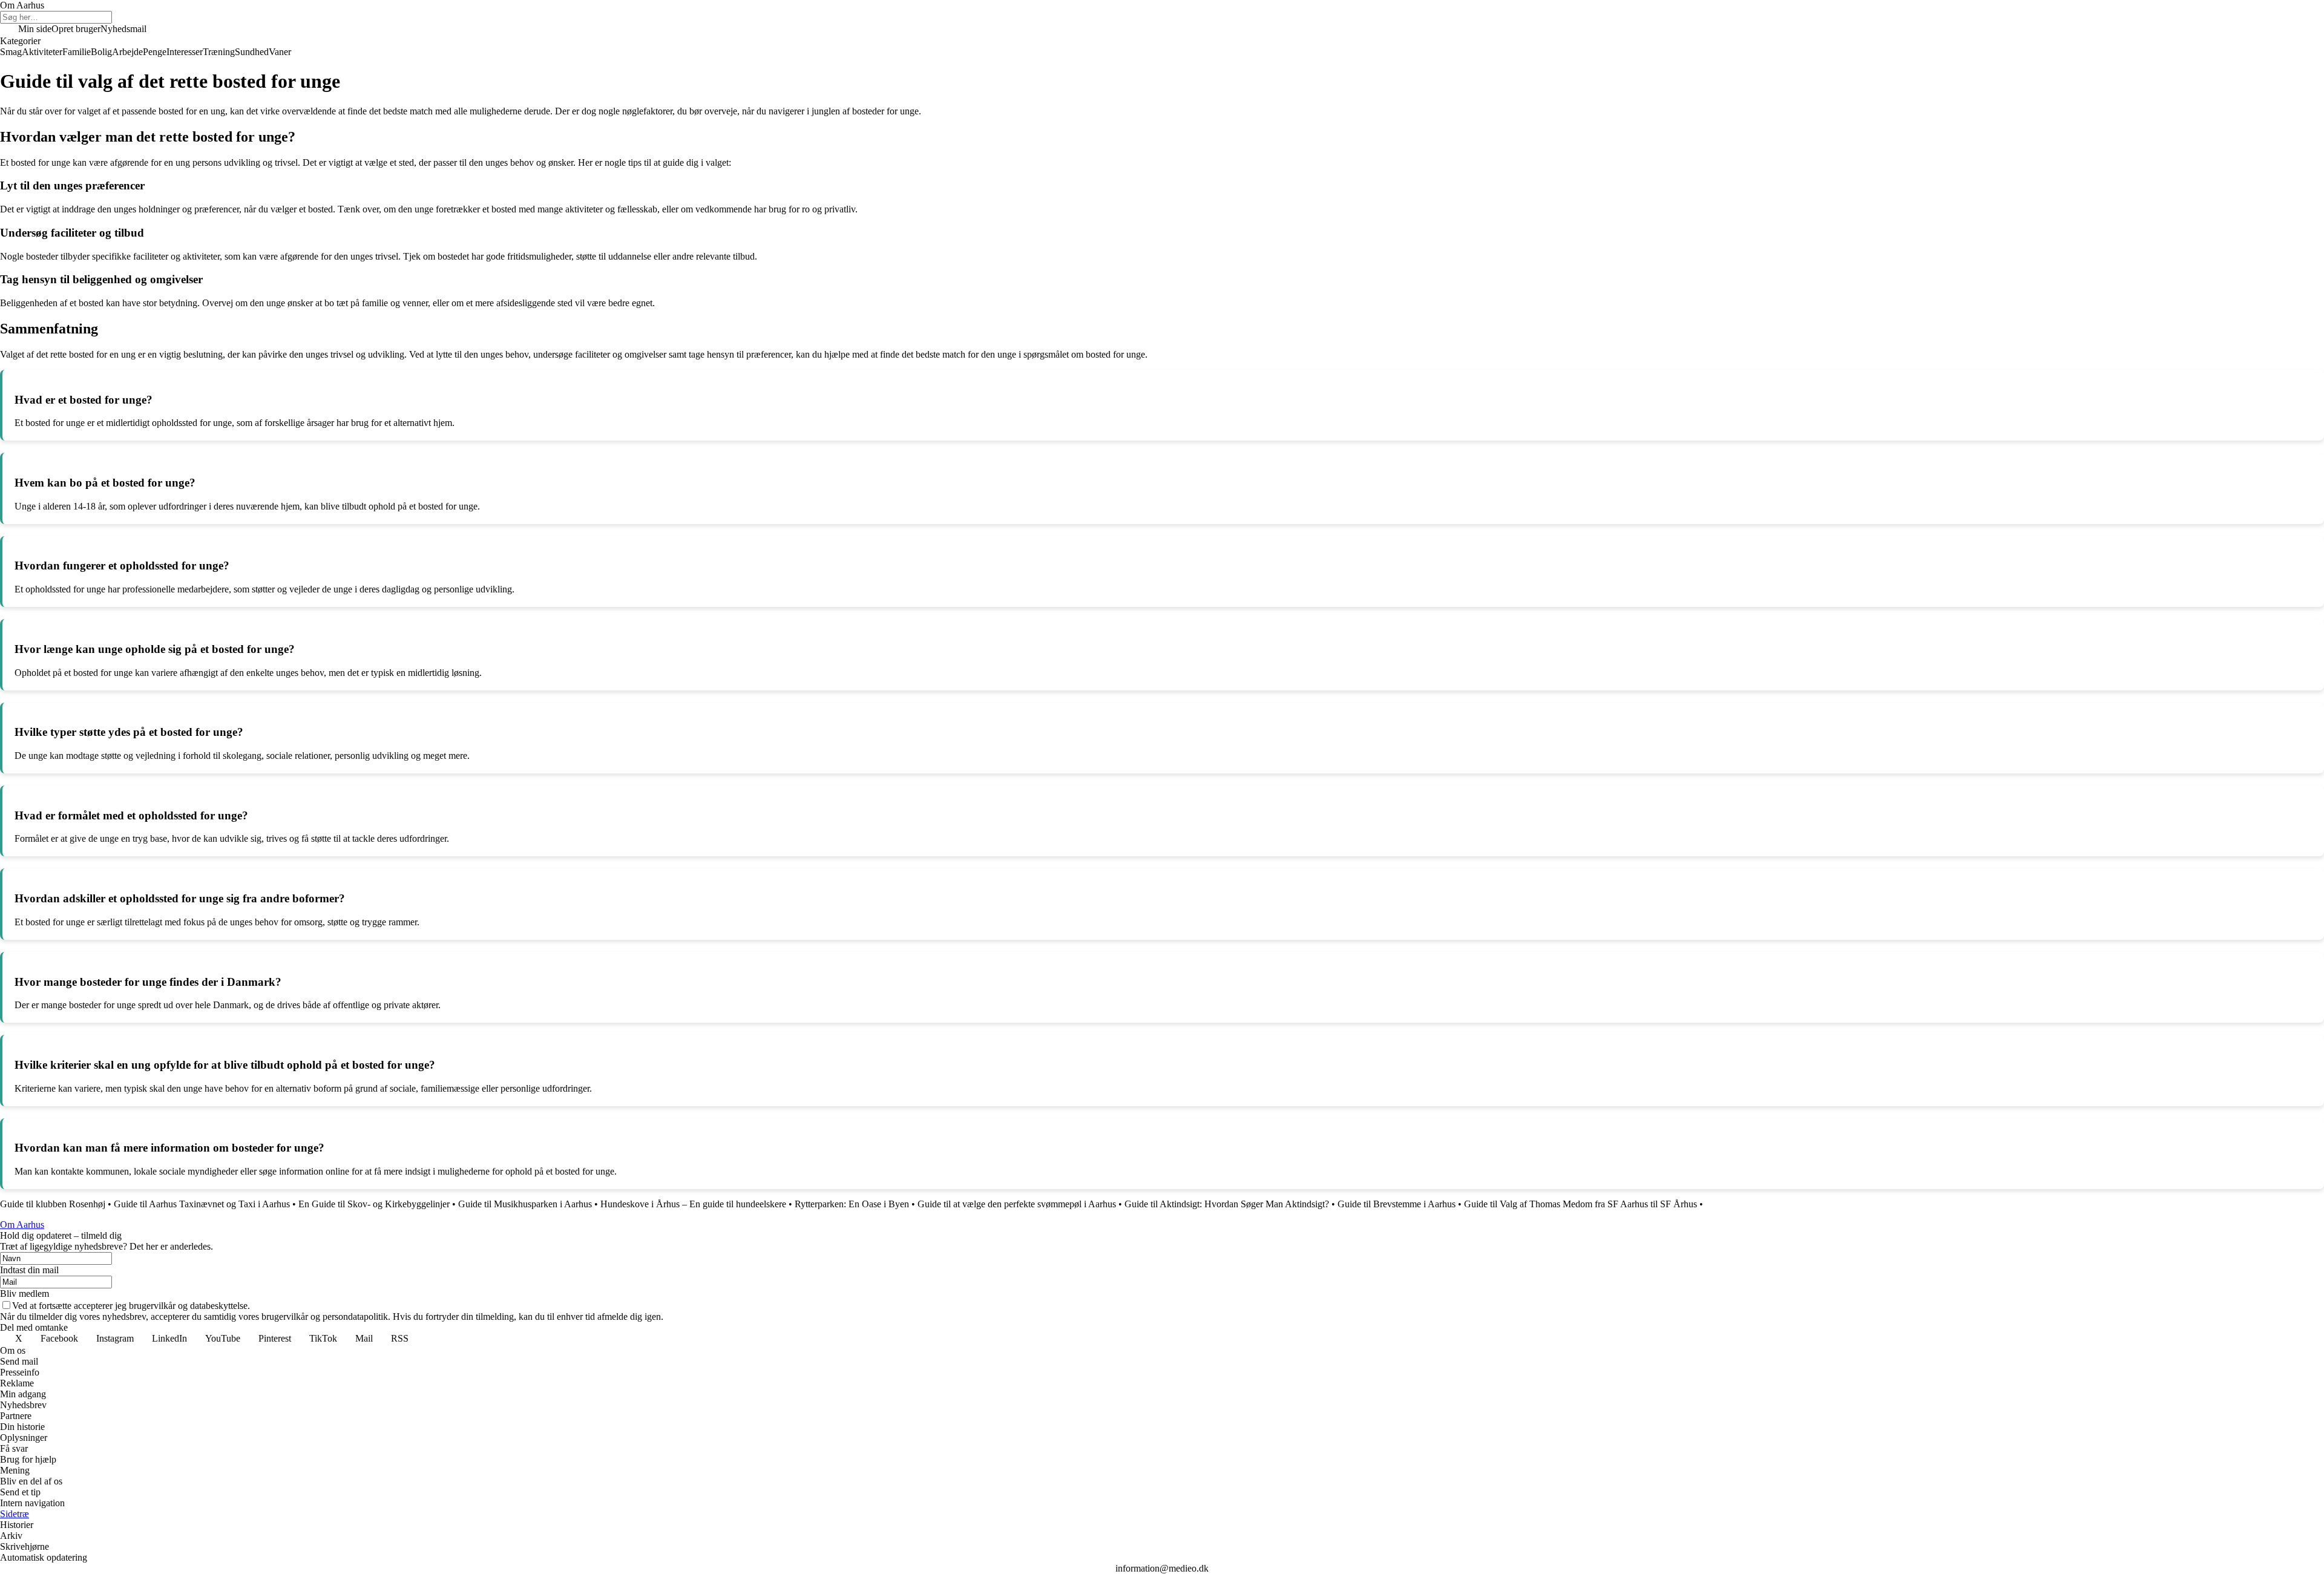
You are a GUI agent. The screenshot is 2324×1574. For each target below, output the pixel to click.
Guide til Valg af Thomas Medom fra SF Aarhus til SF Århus (1581, 1204)
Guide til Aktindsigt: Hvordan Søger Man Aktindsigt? (1227, 1204)
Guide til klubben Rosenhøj (53, 1204)
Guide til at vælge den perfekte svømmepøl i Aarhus (1017, 1204)
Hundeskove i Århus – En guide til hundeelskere (693, 1204)
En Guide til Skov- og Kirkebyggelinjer (374, 1204)
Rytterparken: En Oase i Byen (852, 1204)
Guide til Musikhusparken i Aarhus (525, 1204)
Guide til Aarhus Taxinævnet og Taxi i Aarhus (202, 1204)
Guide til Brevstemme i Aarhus (1397, 1204)
